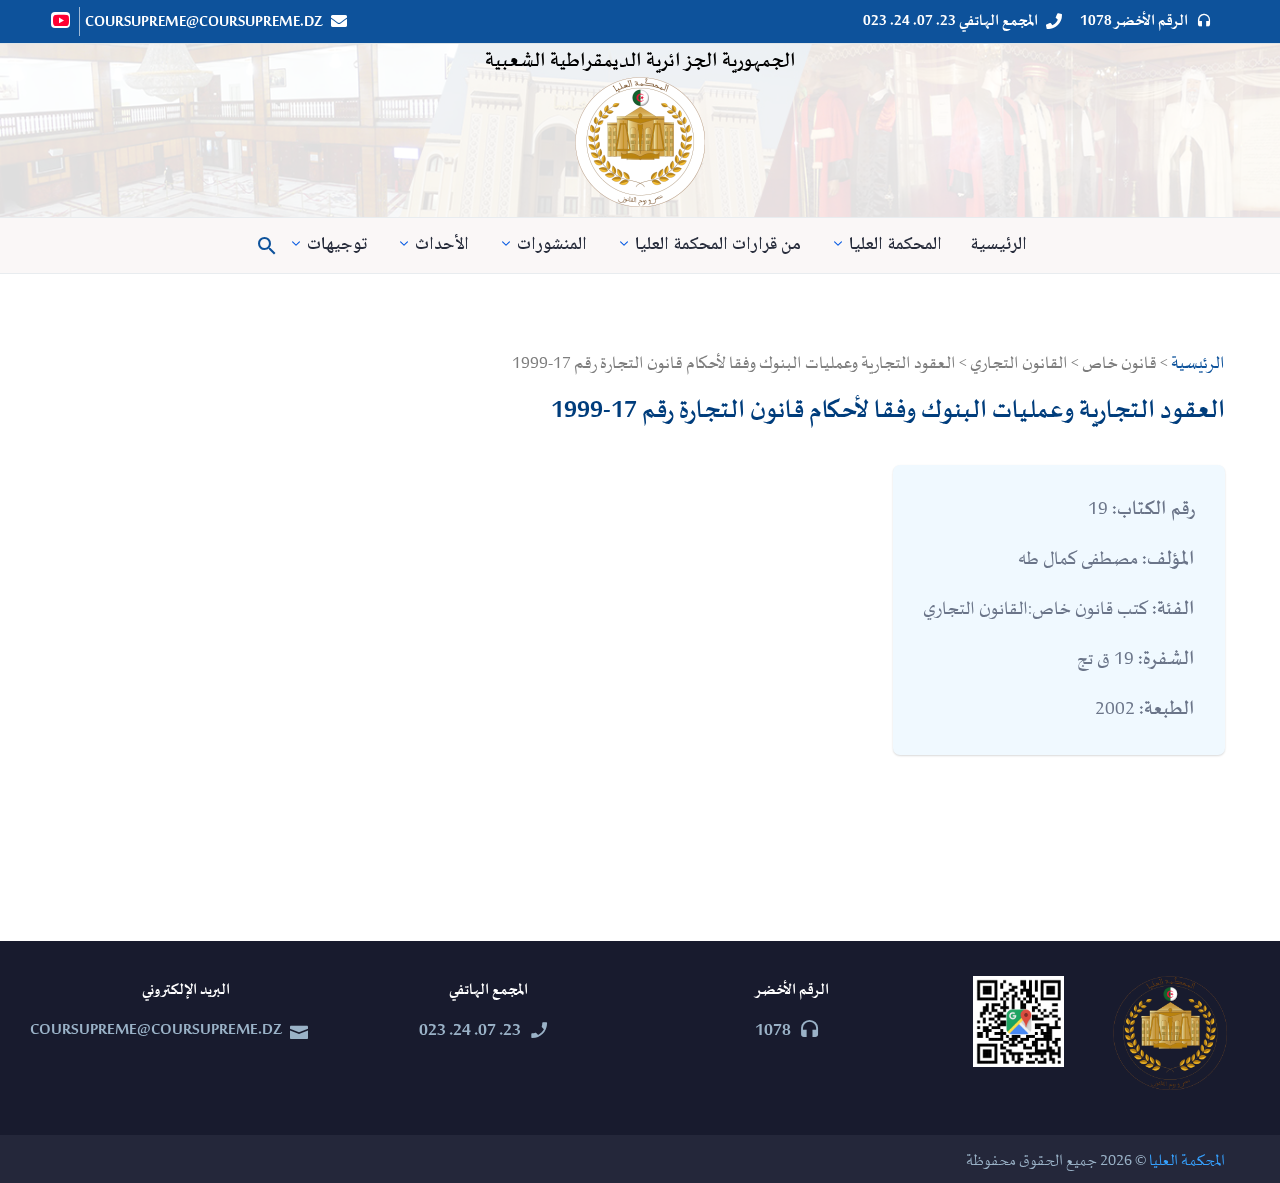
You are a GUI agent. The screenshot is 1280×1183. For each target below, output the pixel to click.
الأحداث (442, 245)
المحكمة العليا (895, 245)
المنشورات (552, 245)
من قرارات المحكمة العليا (718, 245)
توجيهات (337, 245)
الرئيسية (998, 245)
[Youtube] (62, 20)
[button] (267, 246)
